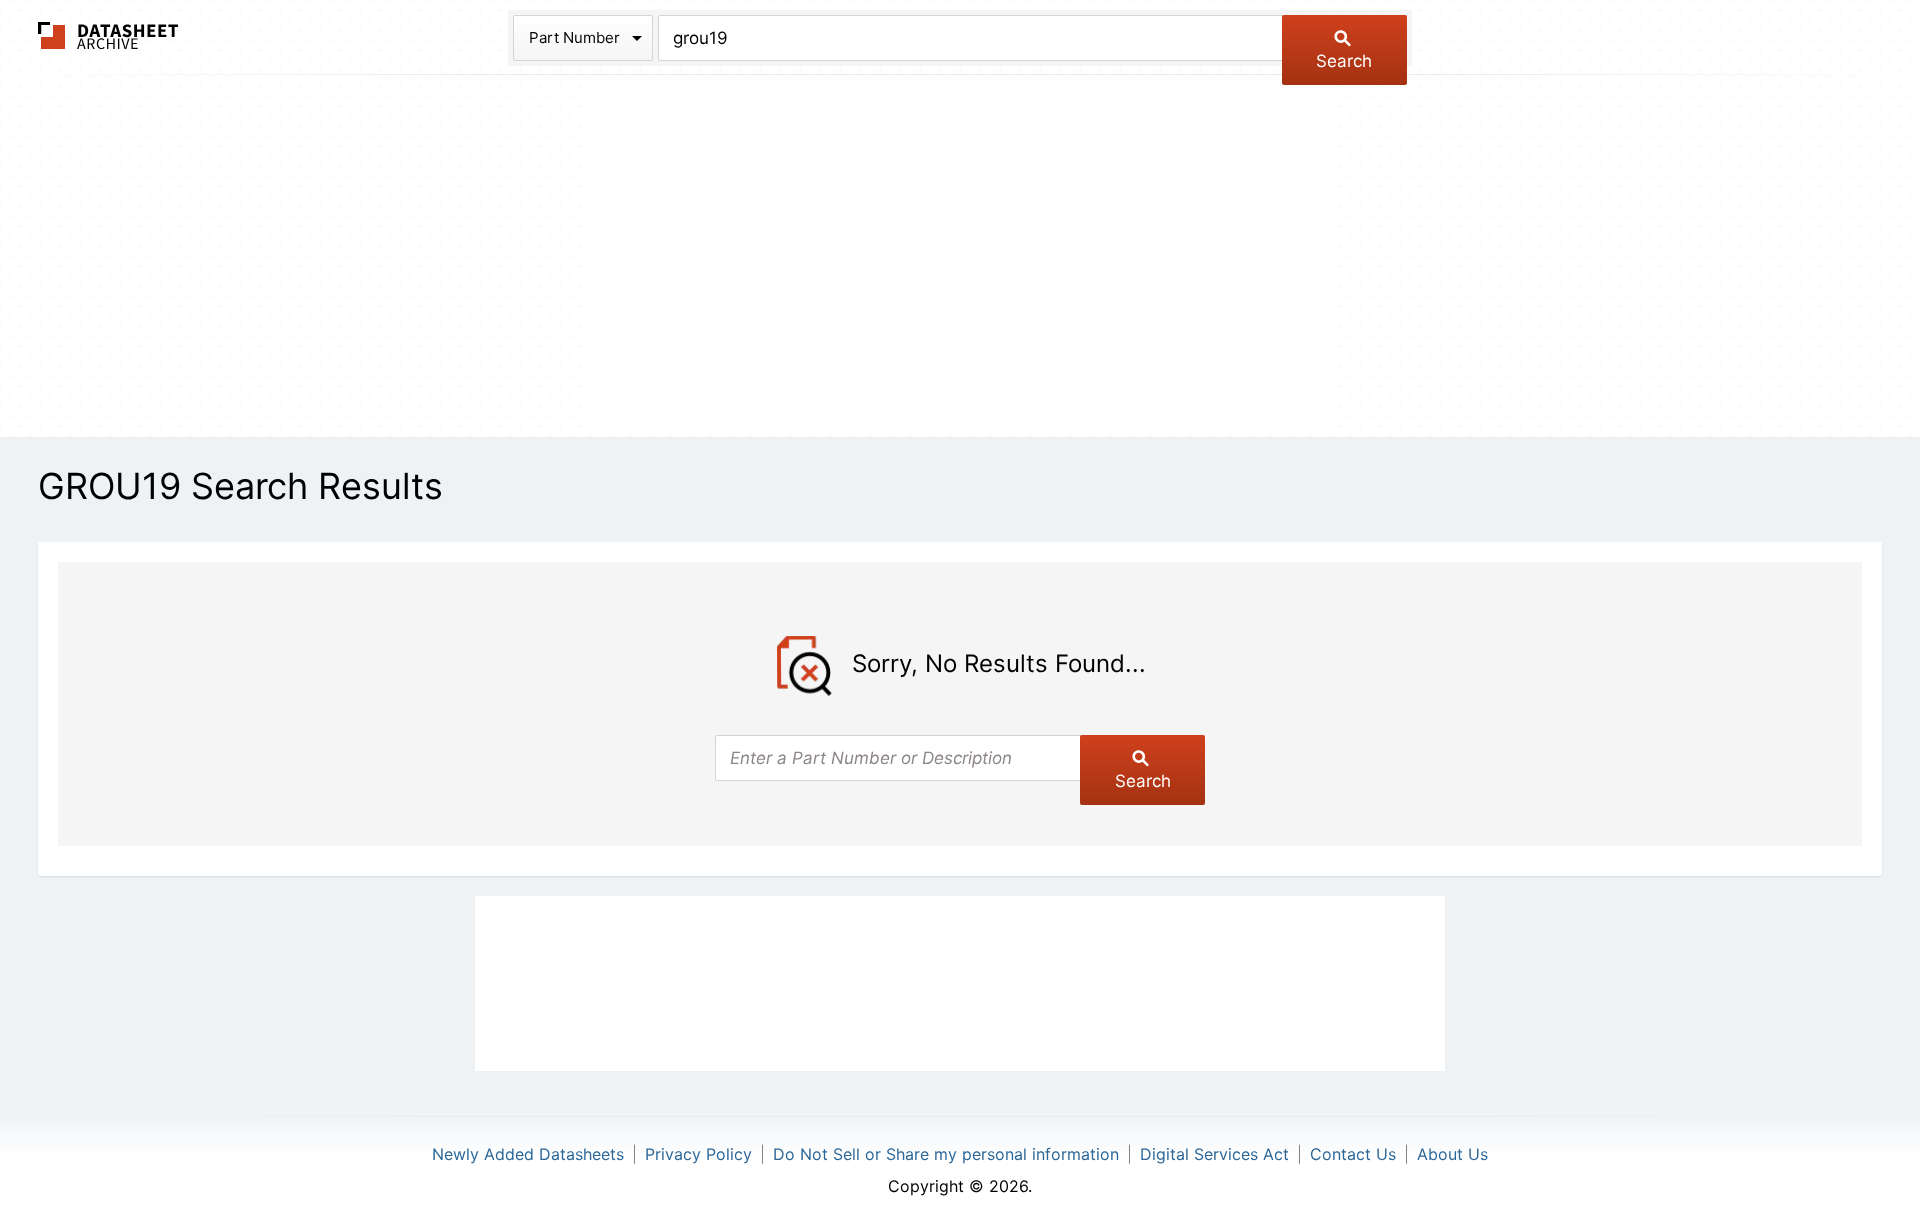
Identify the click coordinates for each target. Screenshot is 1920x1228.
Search (1344, 61)
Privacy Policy (698, 1154)
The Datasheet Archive (108, 35)
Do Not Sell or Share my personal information (946, 1154)
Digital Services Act (1214, 1154)
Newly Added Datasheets (528, 1154)
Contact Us (1353, 1154)
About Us (1452, 1154)
